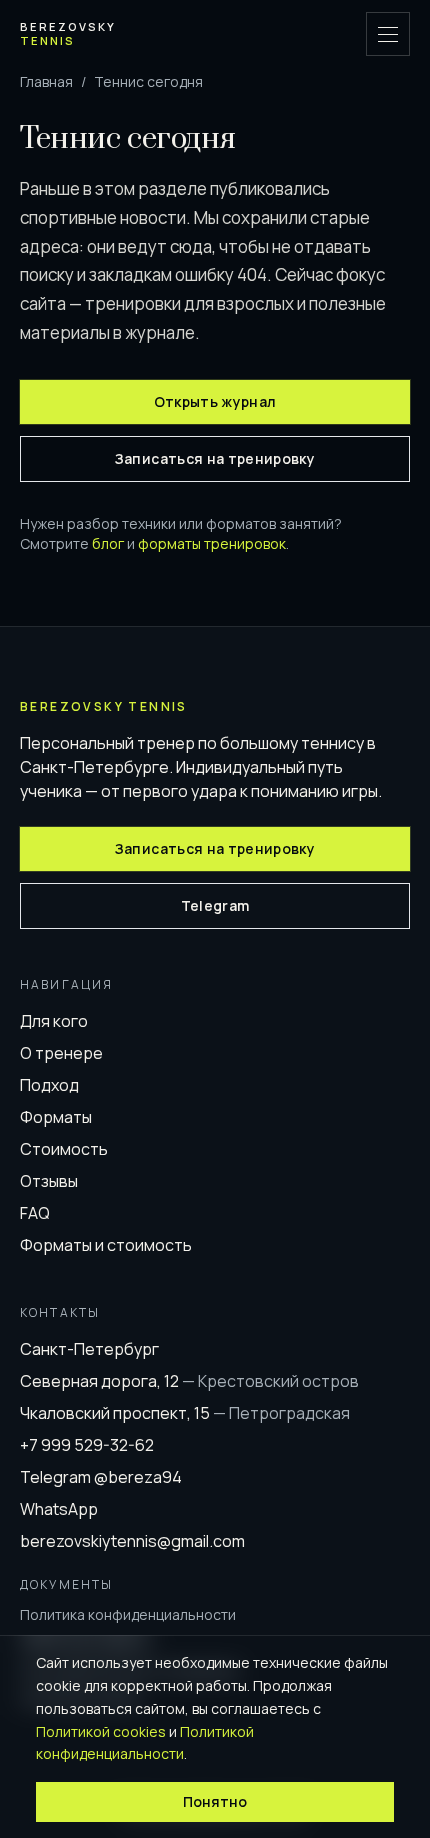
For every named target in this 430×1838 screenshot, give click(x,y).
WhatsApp (59, 1509)
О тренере (61, 1053)
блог (108, 543)
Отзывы (49, 1181)
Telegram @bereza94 (101, 1477)
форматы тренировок (212, 543)
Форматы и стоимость (106, 1245)
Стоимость (64, 1149)
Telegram (215, 905)
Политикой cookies (101, 1731)
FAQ (35, 1213)
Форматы (56, 1117)
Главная (46, 81)
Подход (49, 1085)
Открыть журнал (215, 401)
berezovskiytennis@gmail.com (132, 1541)
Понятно (215, 1801)
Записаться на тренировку (215, 458)
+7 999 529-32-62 (87, 1445)
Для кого (54, 1021)
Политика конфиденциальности (128, 1614)
